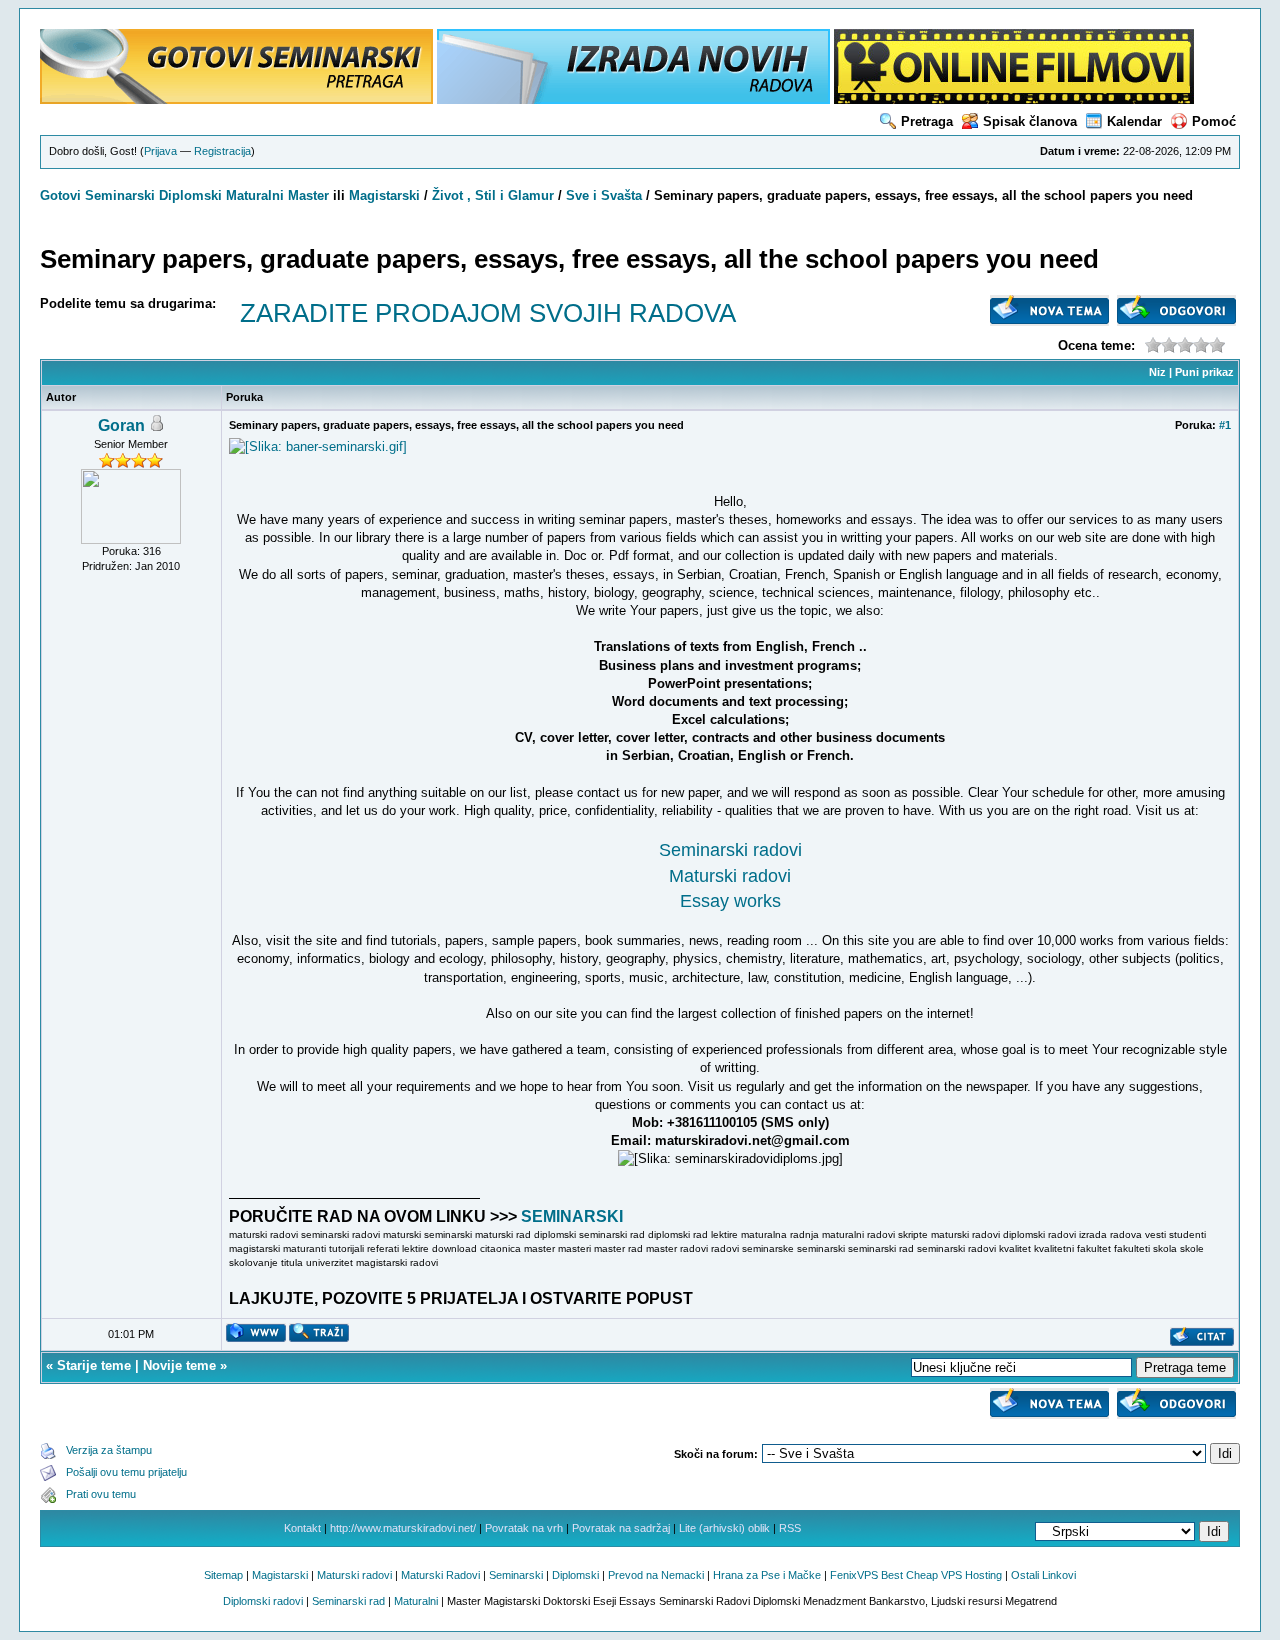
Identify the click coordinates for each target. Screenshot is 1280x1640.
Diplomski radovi (263, 1601)
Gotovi (62, 195)
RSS (790, 1528)
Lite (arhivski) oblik (724, 1528)
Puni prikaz (1204, 372)
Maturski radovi (730, 876)
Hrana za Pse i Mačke (767, 1575)
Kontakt (302, 1528)
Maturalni (255, 195)
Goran (121, 425)
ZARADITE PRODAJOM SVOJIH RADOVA (488, 313)
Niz (1157, 372)
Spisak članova (1030, 121)
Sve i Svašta (604, 195)
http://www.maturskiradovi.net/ (403, 1528)
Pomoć (1214, 121)
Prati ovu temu (101, 1494)
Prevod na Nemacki (656, 1575)
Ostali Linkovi (1043, 1575)
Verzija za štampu (109, 1450)
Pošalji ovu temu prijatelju (126, 1472)
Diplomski (190, 195)
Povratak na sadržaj (621, 1528)
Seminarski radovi (730, 850)
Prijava (160, 151)
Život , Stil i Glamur (493, 195)
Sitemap (223, 1575)
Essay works (730, 901)
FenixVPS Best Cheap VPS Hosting (916, 1575)
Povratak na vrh (524, 1528)
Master (308, 195)
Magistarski (384, 195)
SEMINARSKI (572, 1216)
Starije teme (94, 1365)
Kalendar (1134, 121)
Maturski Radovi (440, 1575)
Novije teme (179, 1365)
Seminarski (120, 195)
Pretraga (927, 121)
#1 (1225, 425)
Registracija (222, 151)
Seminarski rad (348, 1601)
